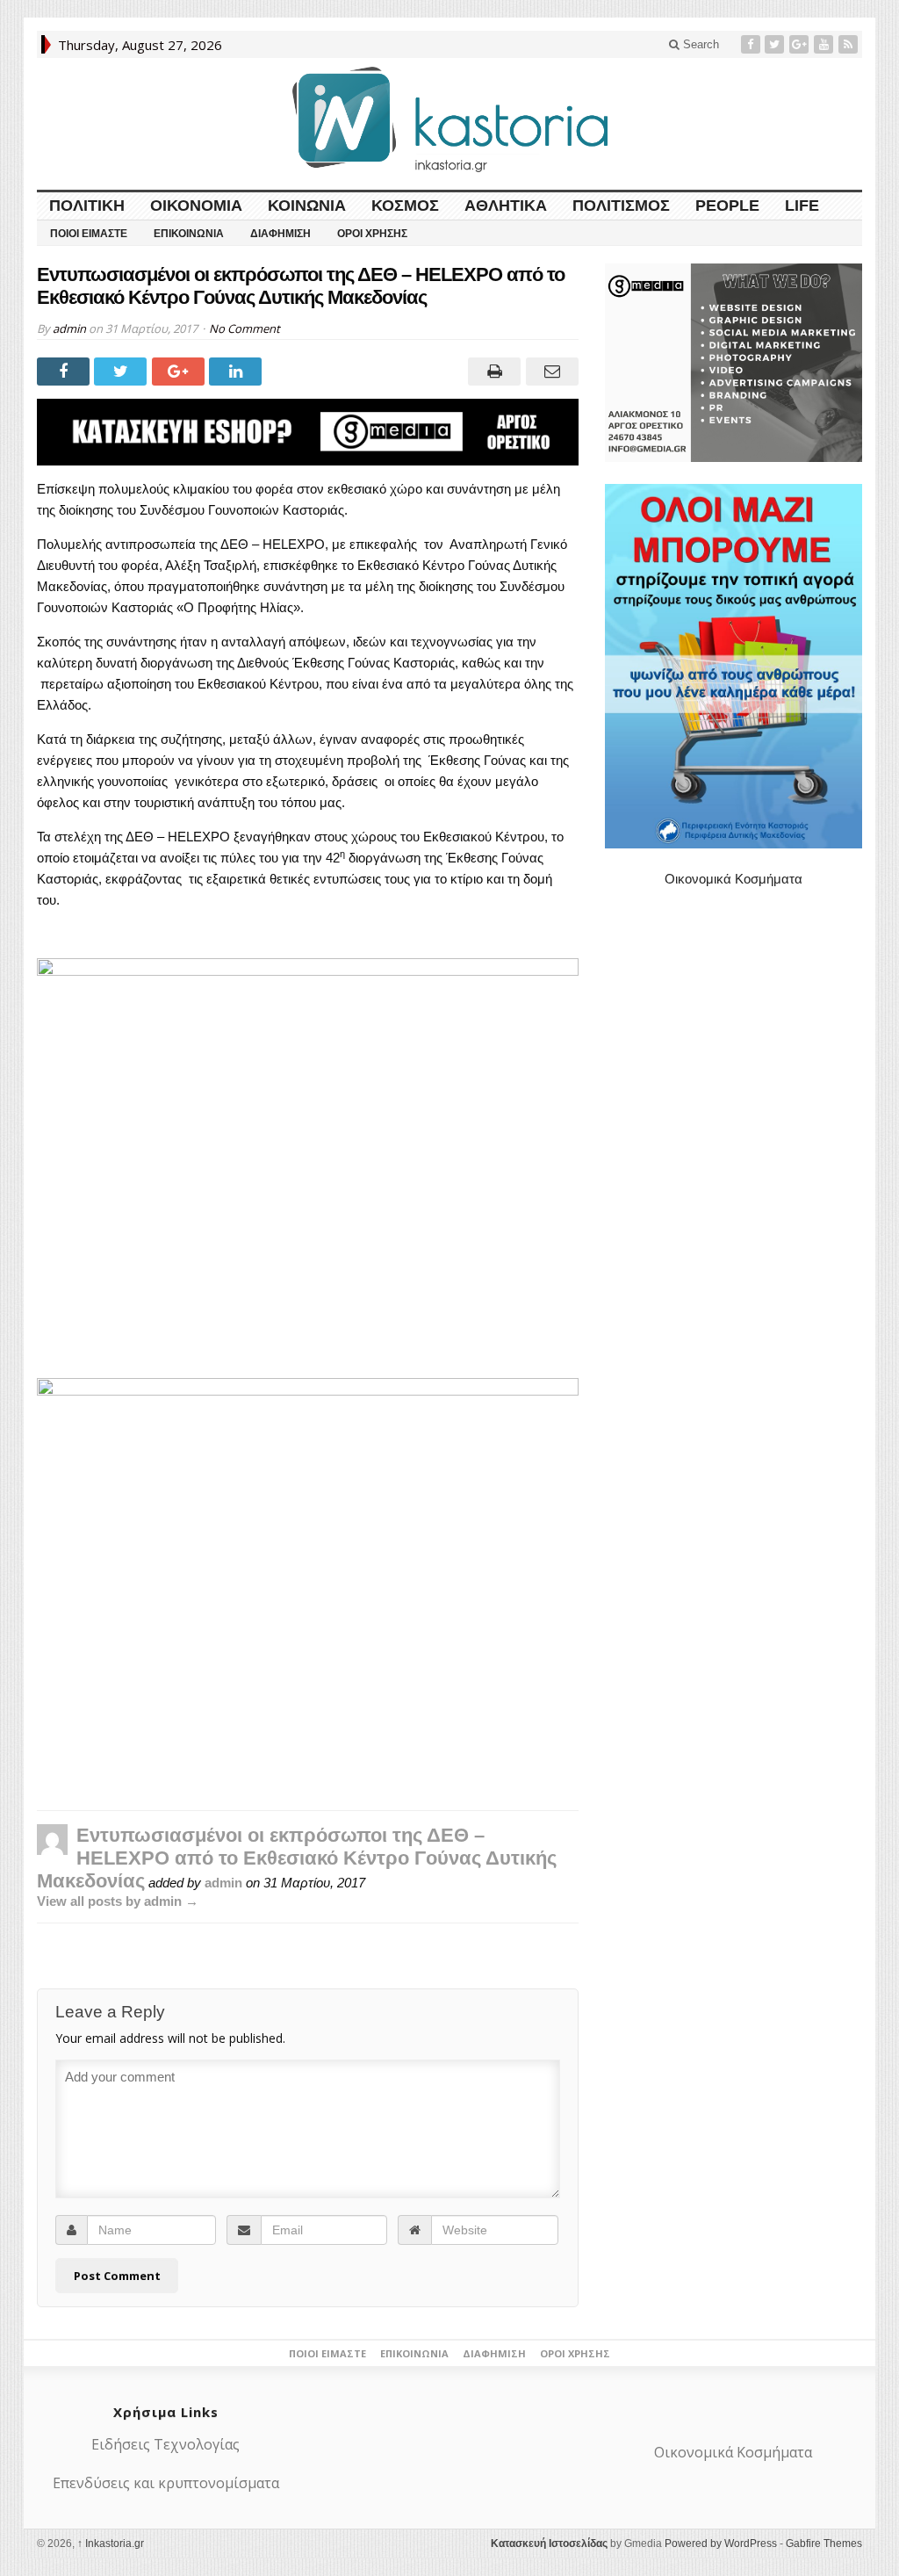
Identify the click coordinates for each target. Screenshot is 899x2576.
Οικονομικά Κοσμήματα (734, 879)
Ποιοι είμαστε (89, 234)
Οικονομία (196, 206)
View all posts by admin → (118, 1901)
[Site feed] (850, 44)
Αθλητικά (506, 206)
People (727, 206)
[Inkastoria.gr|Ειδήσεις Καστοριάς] (449, 119)
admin (69, 328)
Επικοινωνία (189, 234)
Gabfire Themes (824, 2544)
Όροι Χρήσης (372, 234)
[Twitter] (776, 44)
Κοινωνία (307, 206)
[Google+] (801, 44)
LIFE (802, 206)
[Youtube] (825, 44)
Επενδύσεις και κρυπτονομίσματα (166, 2483)
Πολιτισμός (621, 206)
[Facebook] (752, 44)
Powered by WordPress (721, 2544)
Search (699, 44)
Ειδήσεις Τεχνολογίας (165, 2444)
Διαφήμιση (280, 234)
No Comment (245, 328)
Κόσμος (405, 206)
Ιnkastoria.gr (111, 2544)
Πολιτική (87, 206)
